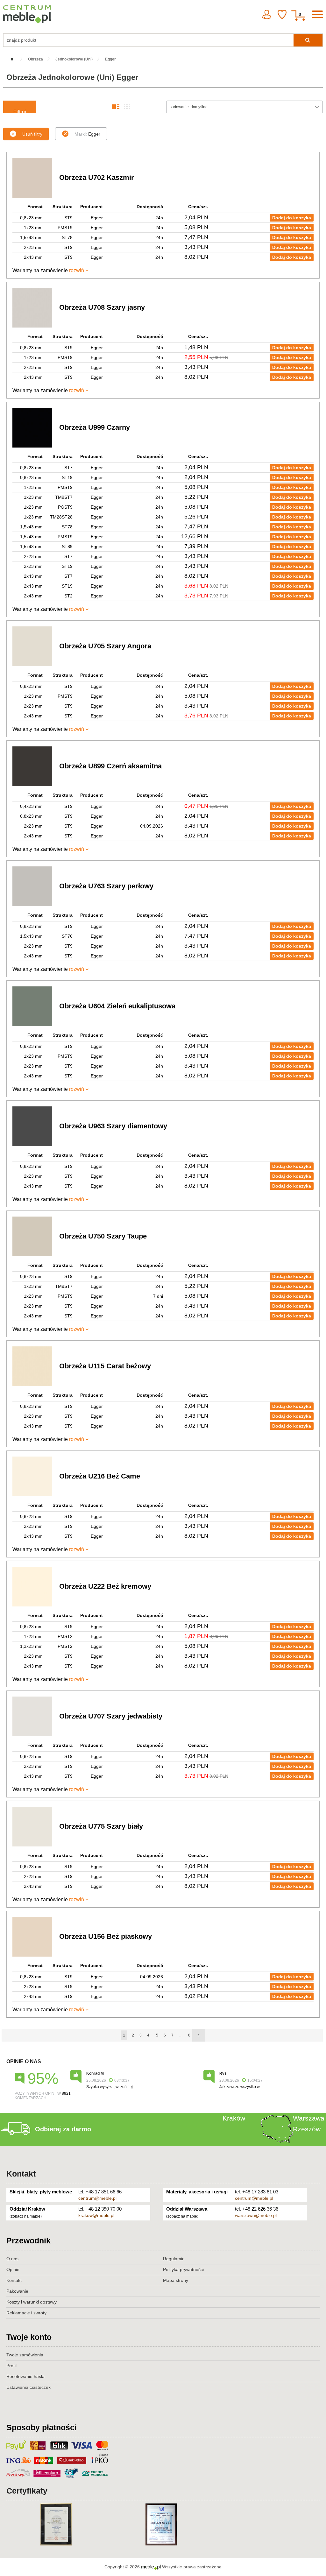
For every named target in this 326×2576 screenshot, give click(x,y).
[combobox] (244, 107)
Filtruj (20, 111)
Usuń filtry (32, 134)
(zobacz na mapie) (26, 2216)
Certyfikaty (27, 2491)
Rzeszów (307, 2129)
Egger (87, 134)
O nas (12, 2259)
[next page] (199, 2035)
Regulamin (174, 2259)
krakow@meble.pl (96, 2215)
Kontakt (21, 2174)
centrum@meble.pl (97, 2198)
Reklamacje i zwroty (26, 2313)
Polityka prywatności (183, 2269)
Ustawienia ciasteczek (28, 2387)
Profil (11, 2366)
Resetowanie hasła (25, 2376)
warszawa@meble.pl (256, 2215)
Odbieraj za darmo (63, 2129)
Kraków (234, 2118)
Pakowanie (17, 2291)
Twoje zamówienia (25, 2355)
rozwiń (77, 270)
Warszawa (309, 2118)
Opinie (13, 2269)
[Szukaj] (308, 40)
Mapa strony (176, 2280)
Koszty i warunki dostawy (32, 2302)
